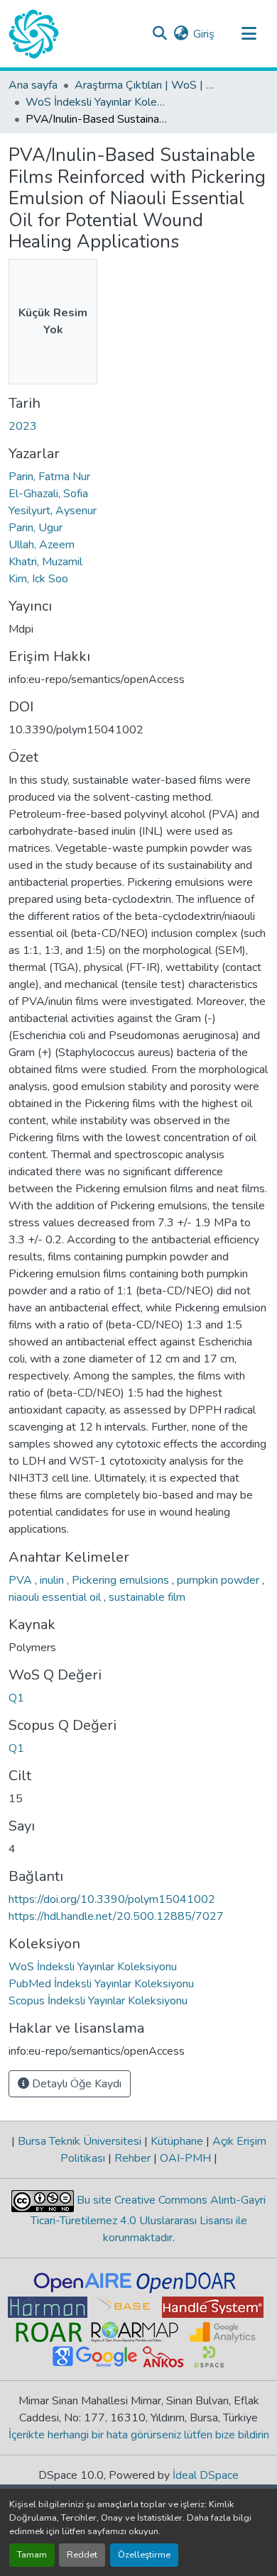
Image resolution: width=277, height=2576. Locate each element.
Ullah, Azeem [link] (42, 545)
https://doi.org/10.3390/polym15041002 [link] (112, 1899)
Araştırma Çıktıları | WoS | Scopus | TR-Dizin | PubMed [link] (146, 85)
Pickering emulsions (122, 1580)
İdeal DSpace (206, 2475)
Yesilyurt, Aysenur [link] (53, 511)
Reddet (82, 2555)
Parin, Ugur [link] (36, 528)
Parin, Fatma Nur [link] (49, 477)
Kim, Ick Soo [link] (38, 579)
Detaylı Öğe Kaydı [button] (75, 2084)
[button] (34, 34)
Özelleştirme (144, 2555)
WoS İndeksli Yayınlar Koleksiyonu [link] (97, 102)
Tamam (32, 2555)
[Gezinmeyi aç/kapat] (249, 34)
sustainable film (147, 1597)
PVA (22, 1580)
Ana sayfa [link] (33, 85)
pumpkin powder (219, 1580)
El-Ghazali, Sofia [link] (48, 494)
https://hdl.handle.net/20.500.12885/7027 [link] (116, 1916)
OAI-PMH (185, 2158)
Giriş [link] (204, 34)
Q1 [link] (16, 1698)
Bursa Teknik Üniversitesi (80, 2141)
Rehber (132, 2158)
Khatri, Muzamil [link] (45, 562)
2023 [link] (23, 426)
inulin (53, 1580)
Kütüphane (177, 2141)
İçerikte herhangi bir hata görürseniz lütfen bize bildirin (139, 2435)
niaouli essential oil (56, 1597)
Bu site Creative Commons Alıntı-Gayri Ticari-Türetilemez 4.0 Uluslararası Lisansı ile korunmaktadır (148, 2219)
